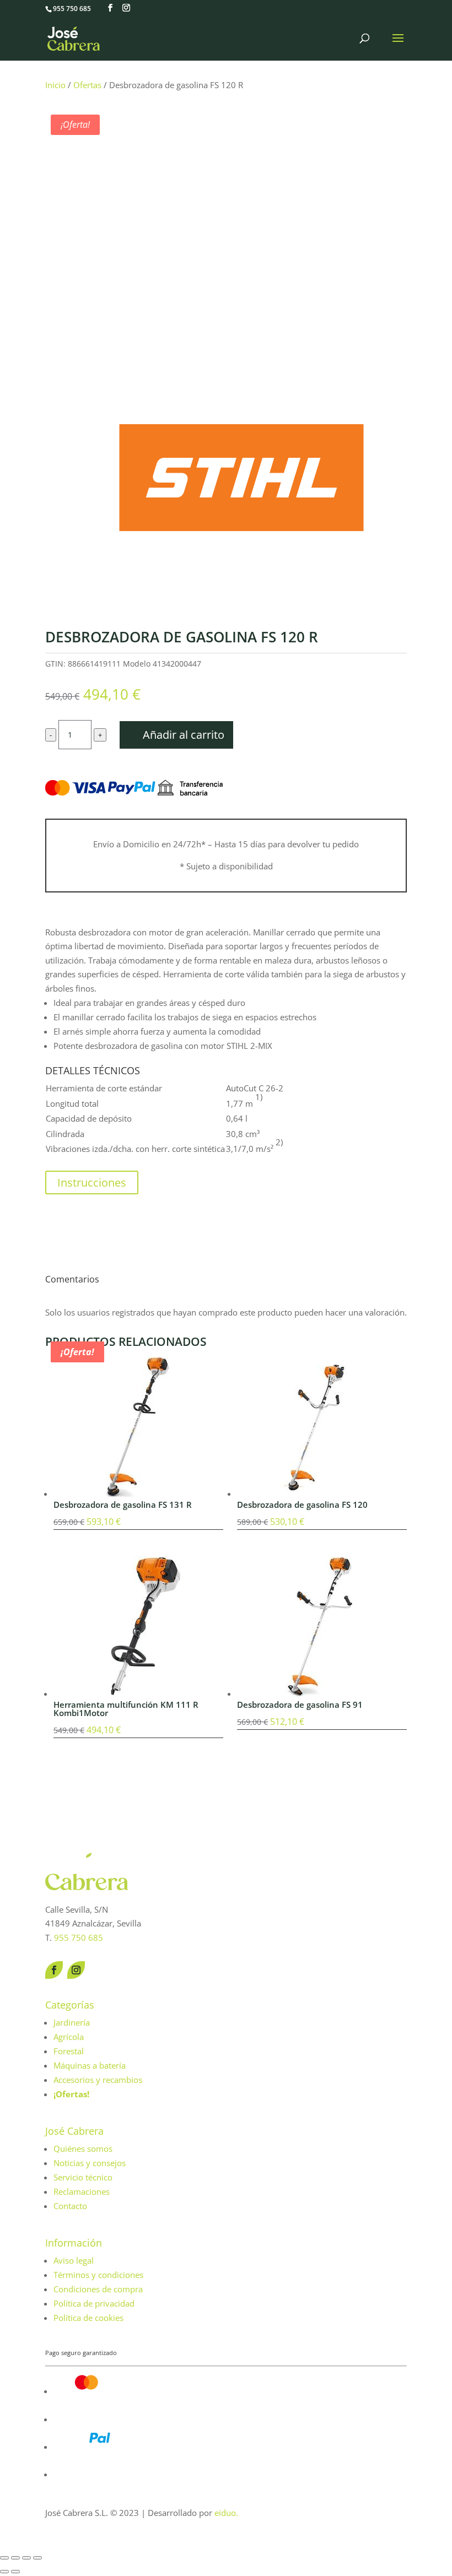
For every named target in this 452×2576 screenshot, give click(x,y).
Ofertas (87, 85)
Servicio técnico (83, 2177)
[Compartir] (26, 2558)
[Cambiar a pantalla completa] (15, 2558)
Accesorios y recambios (98, 2080)
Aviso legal (74, 2260)
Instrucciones (92, 1183)
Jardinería (72, 2022)
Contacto (70, 2206)
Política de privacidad (94, 2303)
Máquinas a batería (90, 2065)
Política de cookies (88, 2318)
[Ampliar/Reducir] (4, 2558)
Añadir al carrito (184, 735)
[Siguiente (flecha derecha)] (15, 2572)
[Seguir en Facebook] (54, 1970)
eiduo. (226, 2513)
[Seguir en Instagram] (76, 1970)
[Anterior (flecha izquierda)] (4, 2572)
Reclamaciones (82, 2191)
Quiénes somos (83, 2149)
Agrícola (69, 2037)
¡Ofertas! (71, 2094)
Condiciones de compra (98, 2289)
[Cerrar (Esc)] (37, 2558)
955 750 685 (72, 9)
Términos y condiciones (98, 2275)
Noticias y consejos (90, 2163)
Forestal (69, 2051)
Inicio (55, 85)
